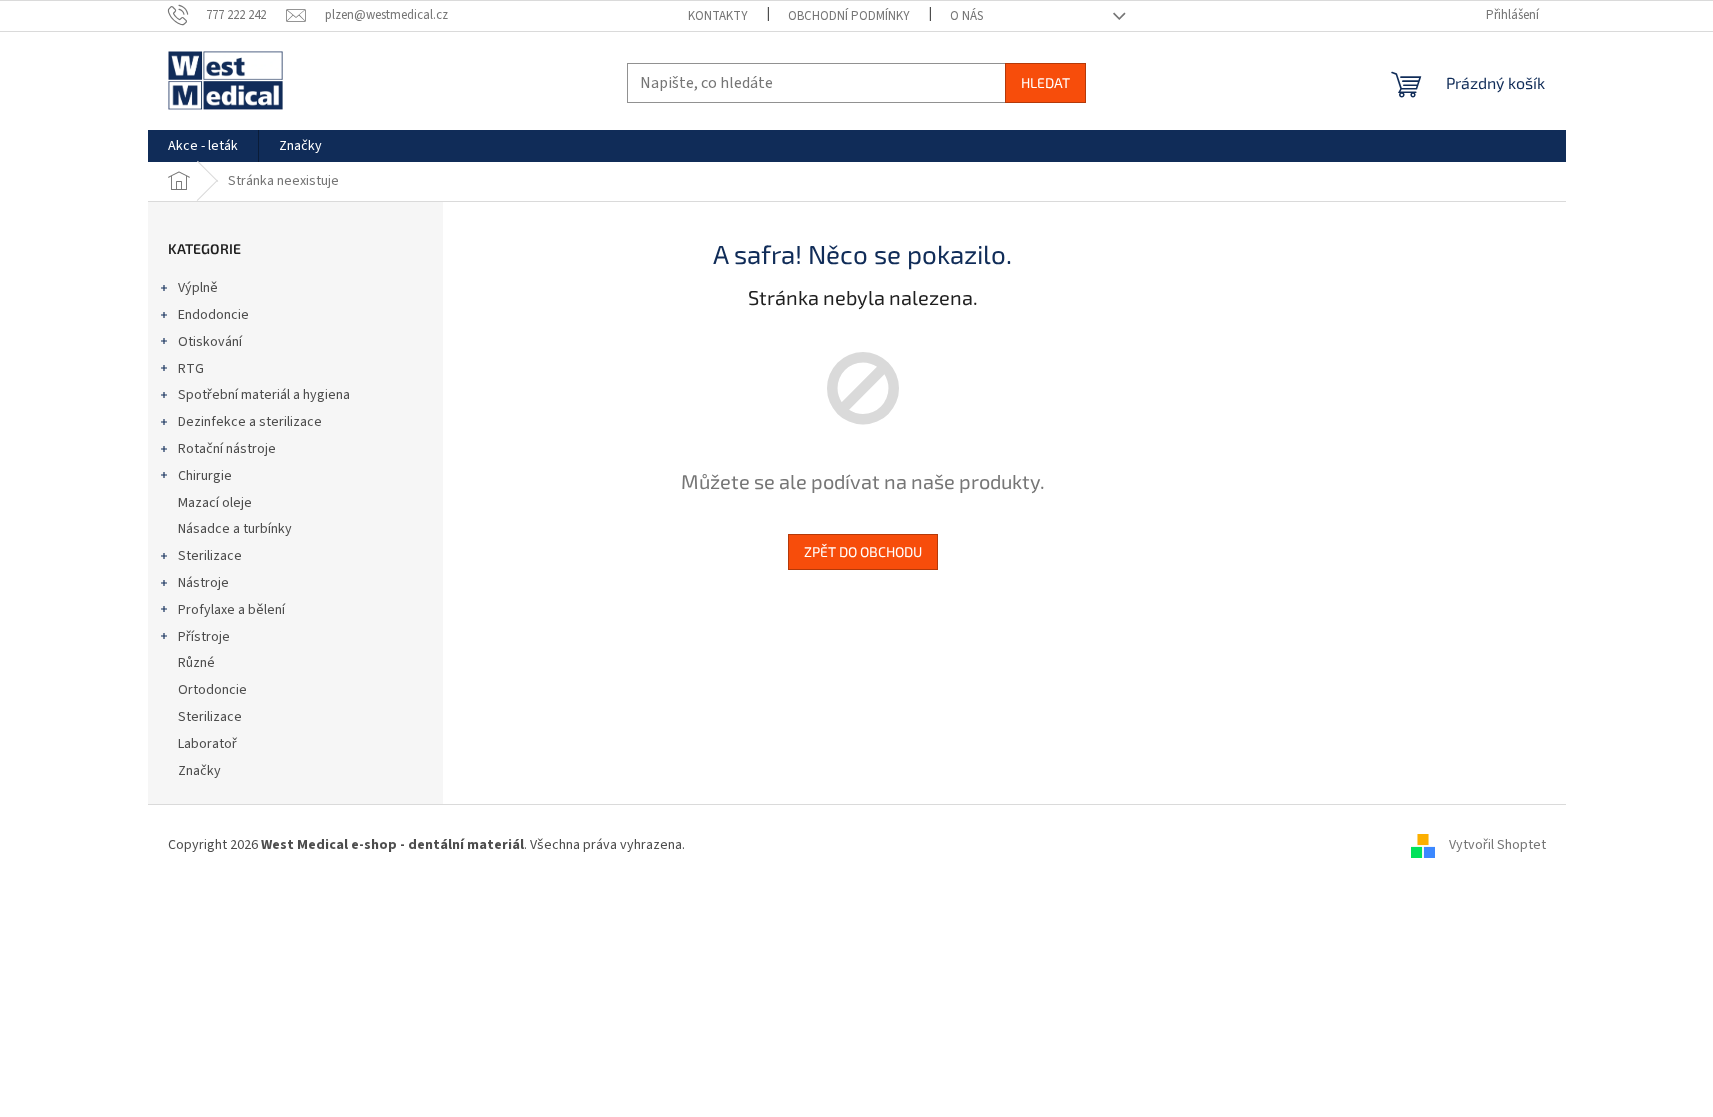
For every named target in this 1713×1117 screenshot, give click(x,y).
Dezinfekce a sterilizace (250, 422)
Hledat (1045, 82)
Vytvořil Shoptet (1497, 845)
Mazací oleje (215, 503)
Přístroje (204, 637)
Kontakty (718, 16)
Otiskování (210, 342)
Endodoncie (213, 315)
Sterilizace (210, 556)
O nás (966, 16)
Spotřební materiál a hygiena (264, 395)
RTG (191, 369)
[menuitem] (203, 146)
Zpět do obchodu (863, 551)
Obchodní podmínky (849, 16)
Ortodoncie (212, 690)
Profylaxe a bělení (231, 610)
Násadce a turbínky (235, 529)
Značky (199, 771)
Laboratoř (207, 744)
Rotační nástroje (227, 449)
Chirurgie (205, 476)
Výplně (198, 288)
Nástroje (203, 583)
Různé (196, 663)
